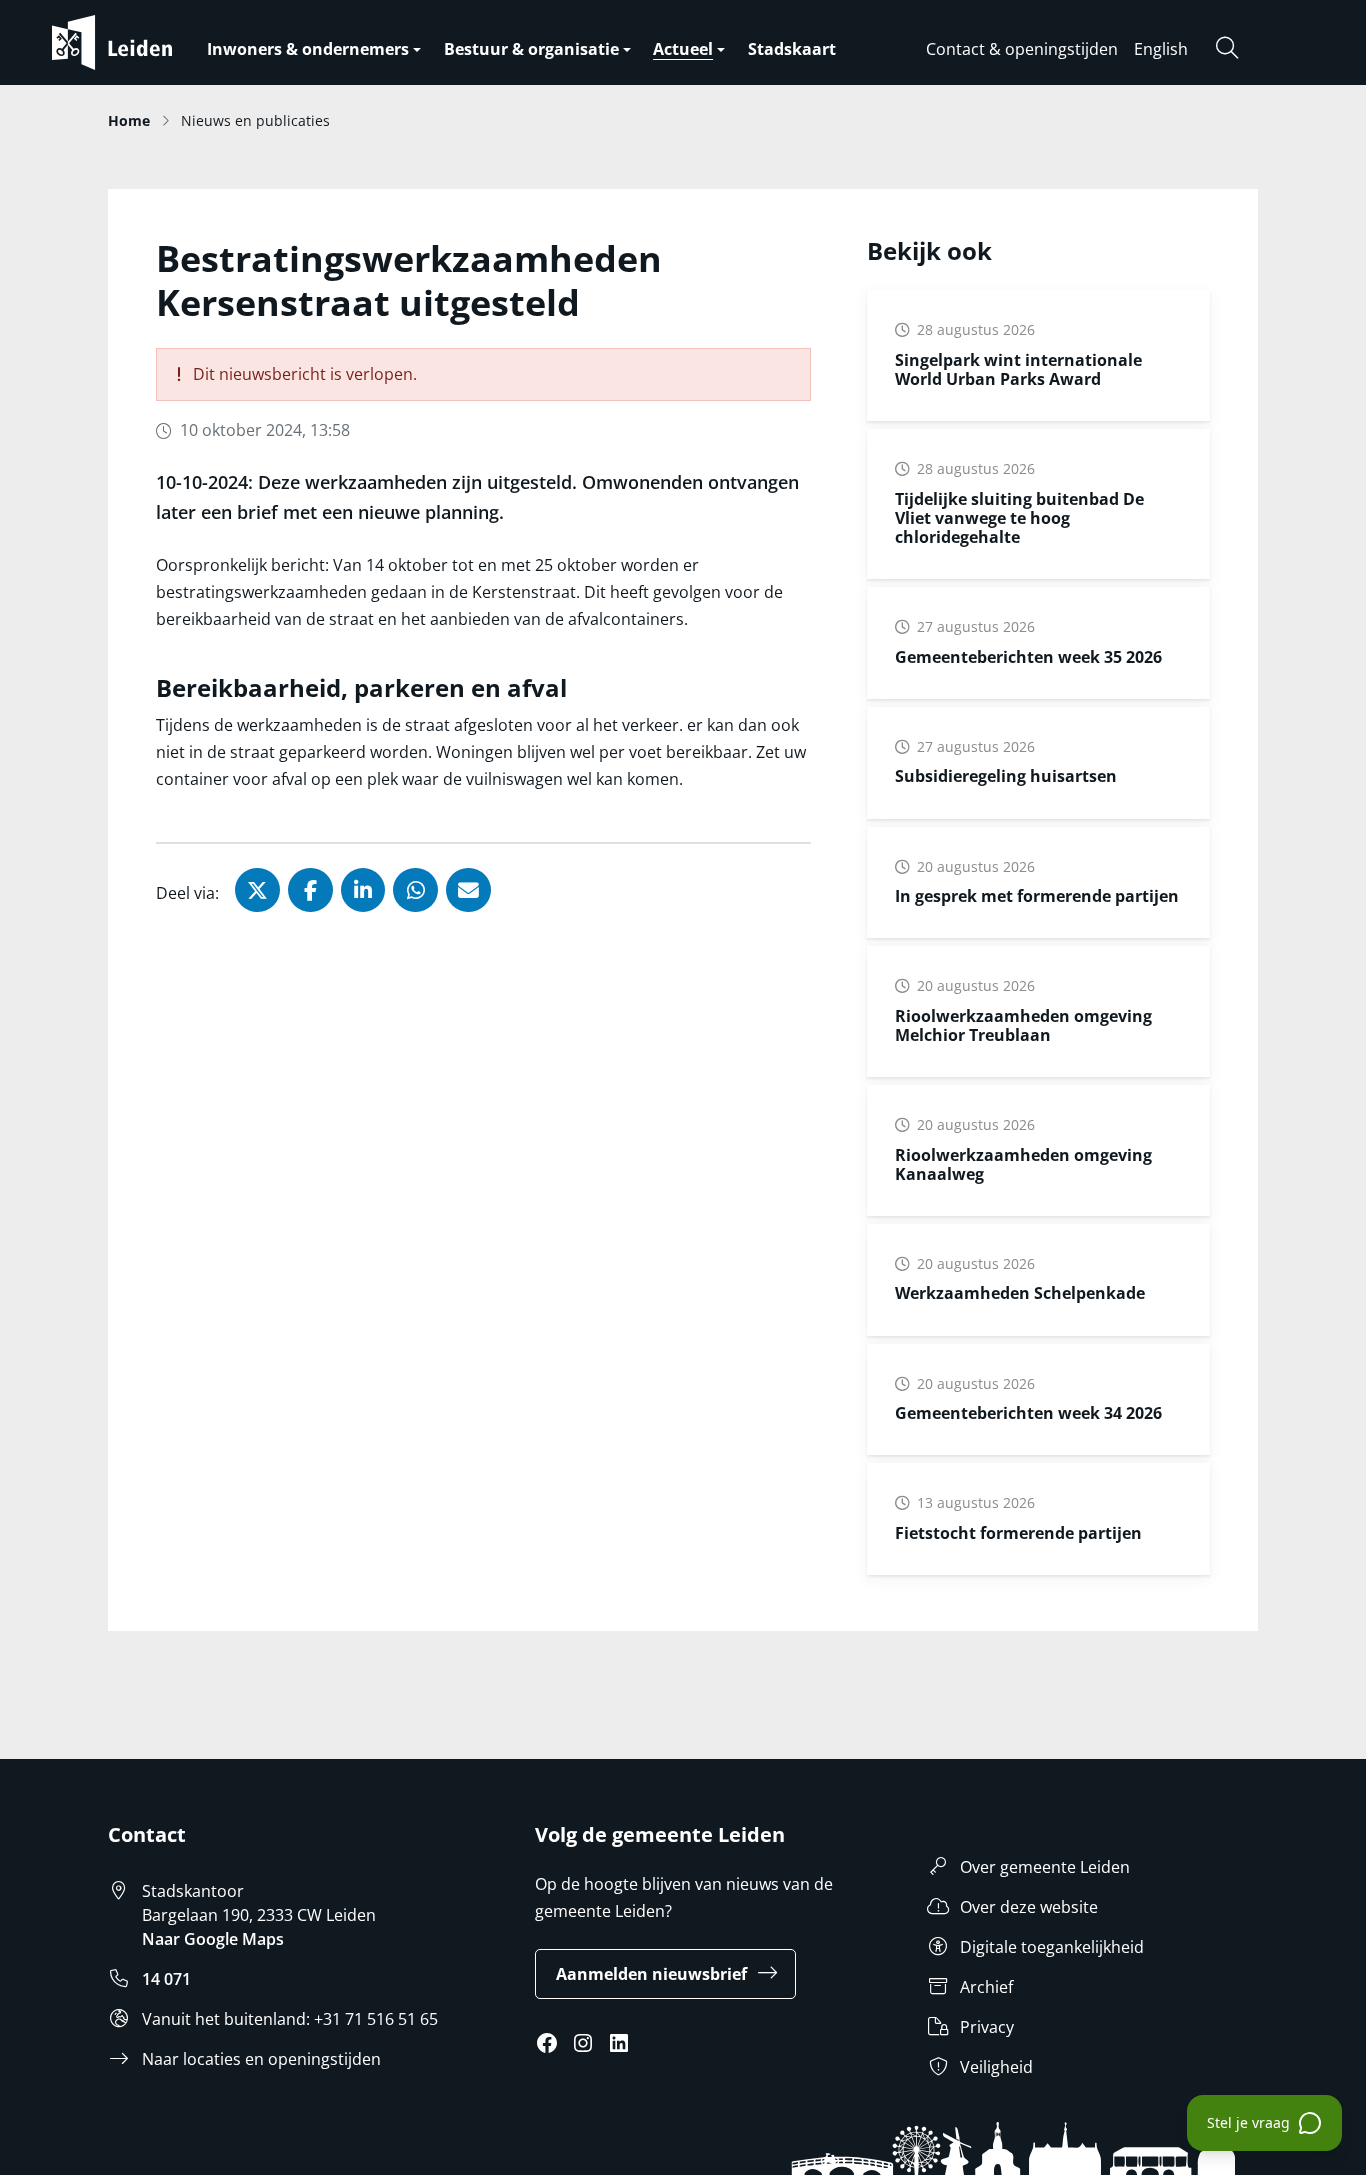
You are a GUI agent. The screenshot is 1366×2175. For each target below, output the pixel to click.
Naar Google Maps (213, 1939)
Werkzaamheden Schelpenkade (1020, 1293)
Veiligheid (996, 2067)
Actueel (683, 49)
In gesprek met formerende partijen (1037, 896)
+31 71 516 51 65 (376, 2019)
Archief (986, 1987)
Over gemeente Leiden (1045, 1867)
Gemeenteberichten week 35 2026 (1028, 657)
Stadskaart (792, 49)
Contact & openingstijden (1022, 49)
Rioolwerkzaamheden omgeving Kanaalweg (1023, 1164)
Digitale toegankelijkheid (1052, 1947)
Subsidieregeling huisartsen (1006, 776)
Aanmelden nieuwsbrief (651, 1974)
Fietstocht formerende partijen (1018, 1533)
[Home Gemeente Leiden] (152, 42)
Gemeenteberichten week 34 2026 (1028, 1413)
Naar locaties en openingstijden (261, 2059)
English (1161, 49)
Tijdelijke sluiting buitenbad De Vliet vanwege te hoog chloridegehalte (1019, 518)
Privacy (987, 2027)
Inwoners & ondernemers (308, 49)
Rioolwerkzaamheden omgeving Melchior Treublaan (1023, 1025)
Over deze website (1029, 1907)
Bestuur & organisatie (531, 49)
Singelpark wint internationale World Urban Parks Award (1018, 369)
